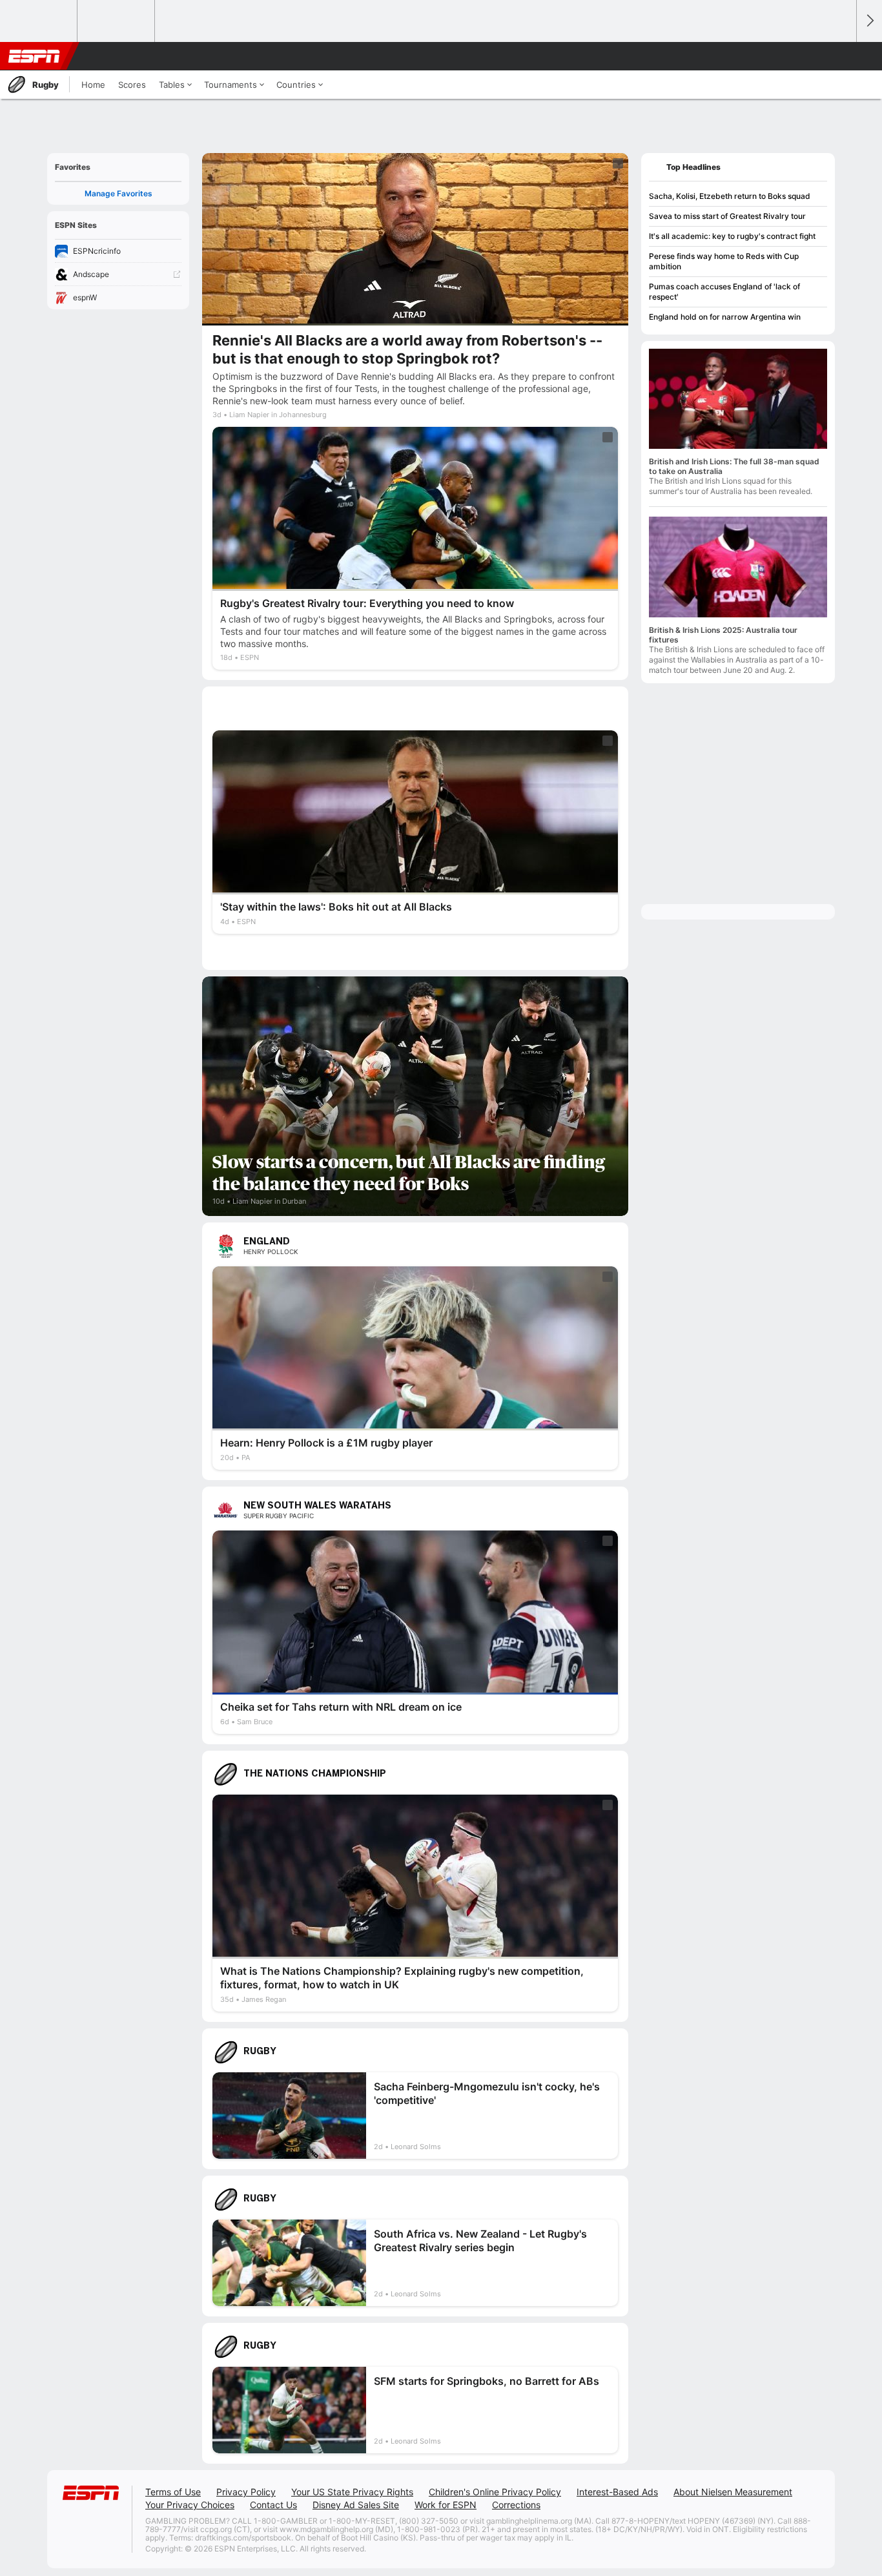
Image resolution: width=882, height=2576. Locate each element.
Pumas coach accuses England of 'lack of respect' (724, 292)
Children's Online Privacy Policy (495, 2492)
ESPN (34, 56)
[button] (841, 56)
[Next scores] (869, 21)
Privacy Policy (246, 2492)
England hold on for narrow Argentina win (725, 317)
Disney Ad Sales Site (356, 2505)
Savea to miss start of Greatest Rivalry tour (727, 216)
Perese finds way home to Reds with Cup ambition (724, 261)
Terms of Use (173, 2492)
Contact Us (273, 2505)
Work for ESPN (446, 2505)
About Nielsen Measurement (733, 2492)
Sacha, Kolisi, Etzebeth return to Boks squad (730, 196)
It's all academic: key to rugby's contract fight (732, 236)
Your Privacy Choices (190, 2505)
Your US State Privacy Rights (352, 2492)
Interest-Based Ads (617, 2492)
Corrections (516, 2505)
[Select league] (39, 21)
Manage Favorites (118, 193)
